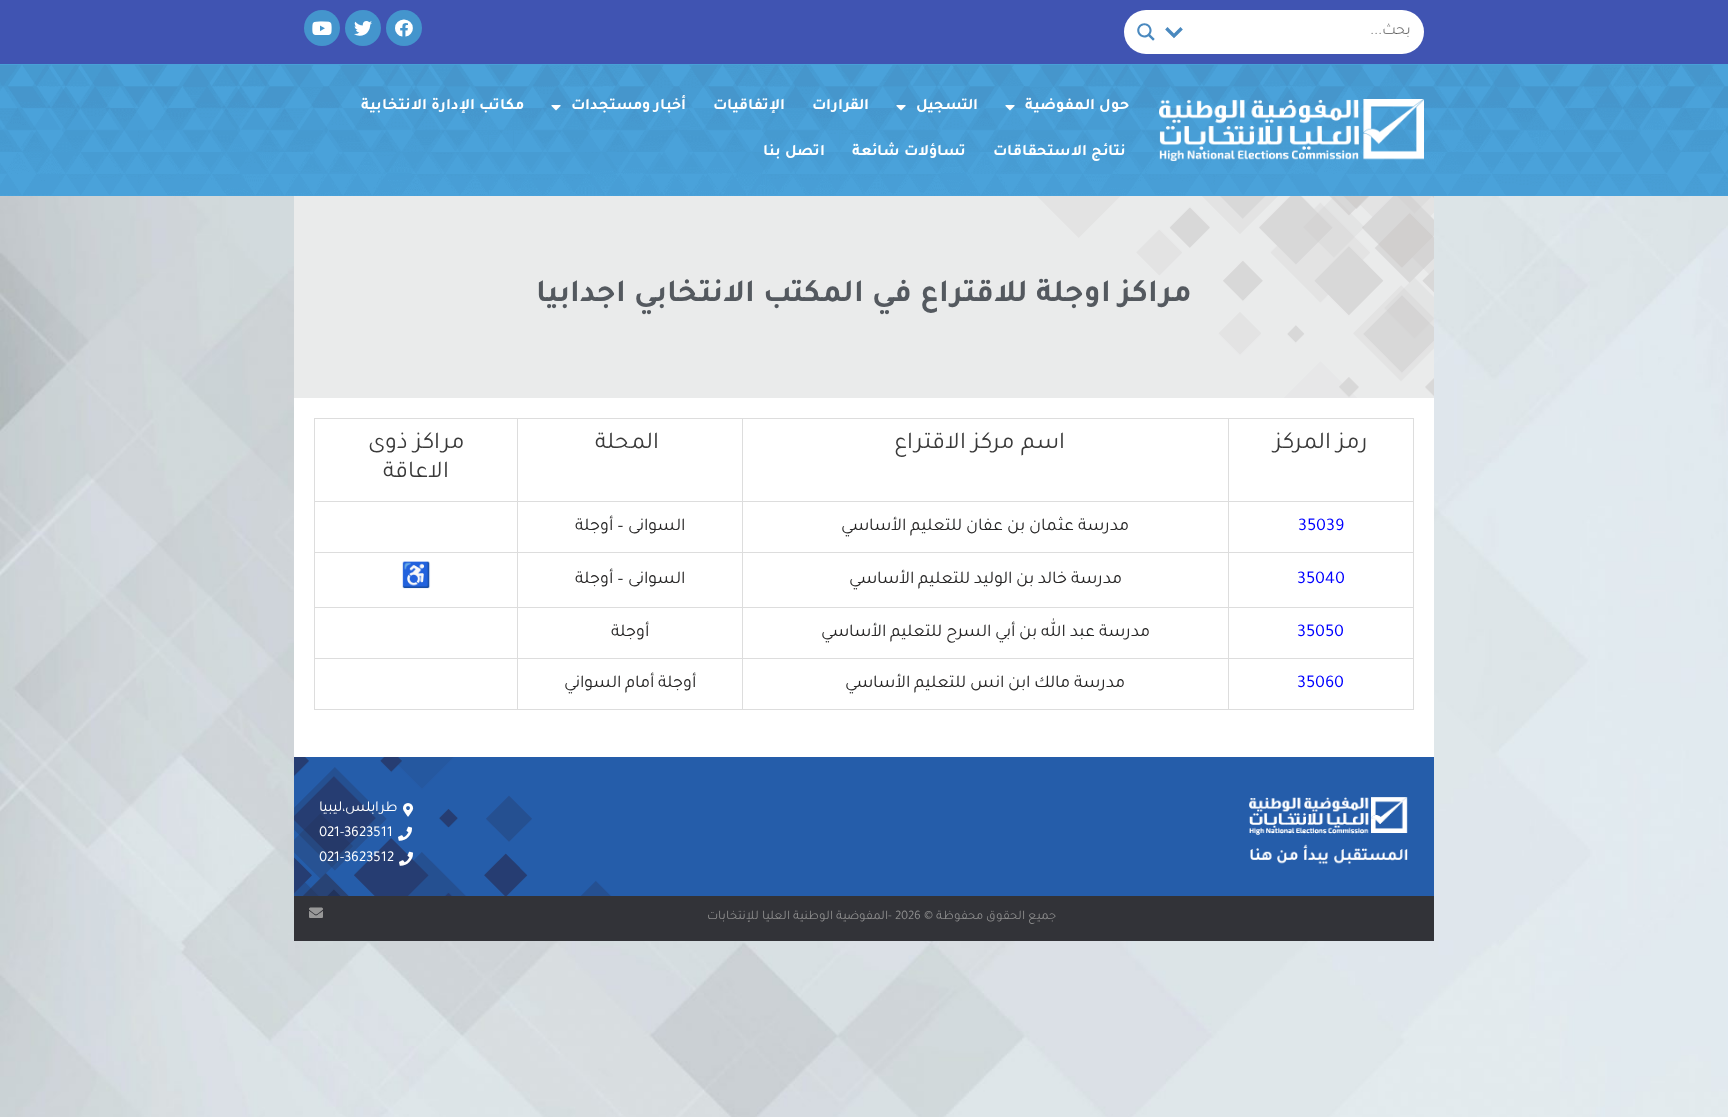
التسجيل (947, 107)
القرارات (840, 107)
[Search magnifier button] (1146, 32)
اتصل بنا (794, 153)
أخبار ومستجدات (628, 107)
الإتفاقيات (749, 107)
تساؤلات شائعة (909, 153)
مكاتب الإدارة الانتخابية (442, 107)
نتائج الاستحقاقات (1059, 153)
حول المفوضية (1077, 107)
